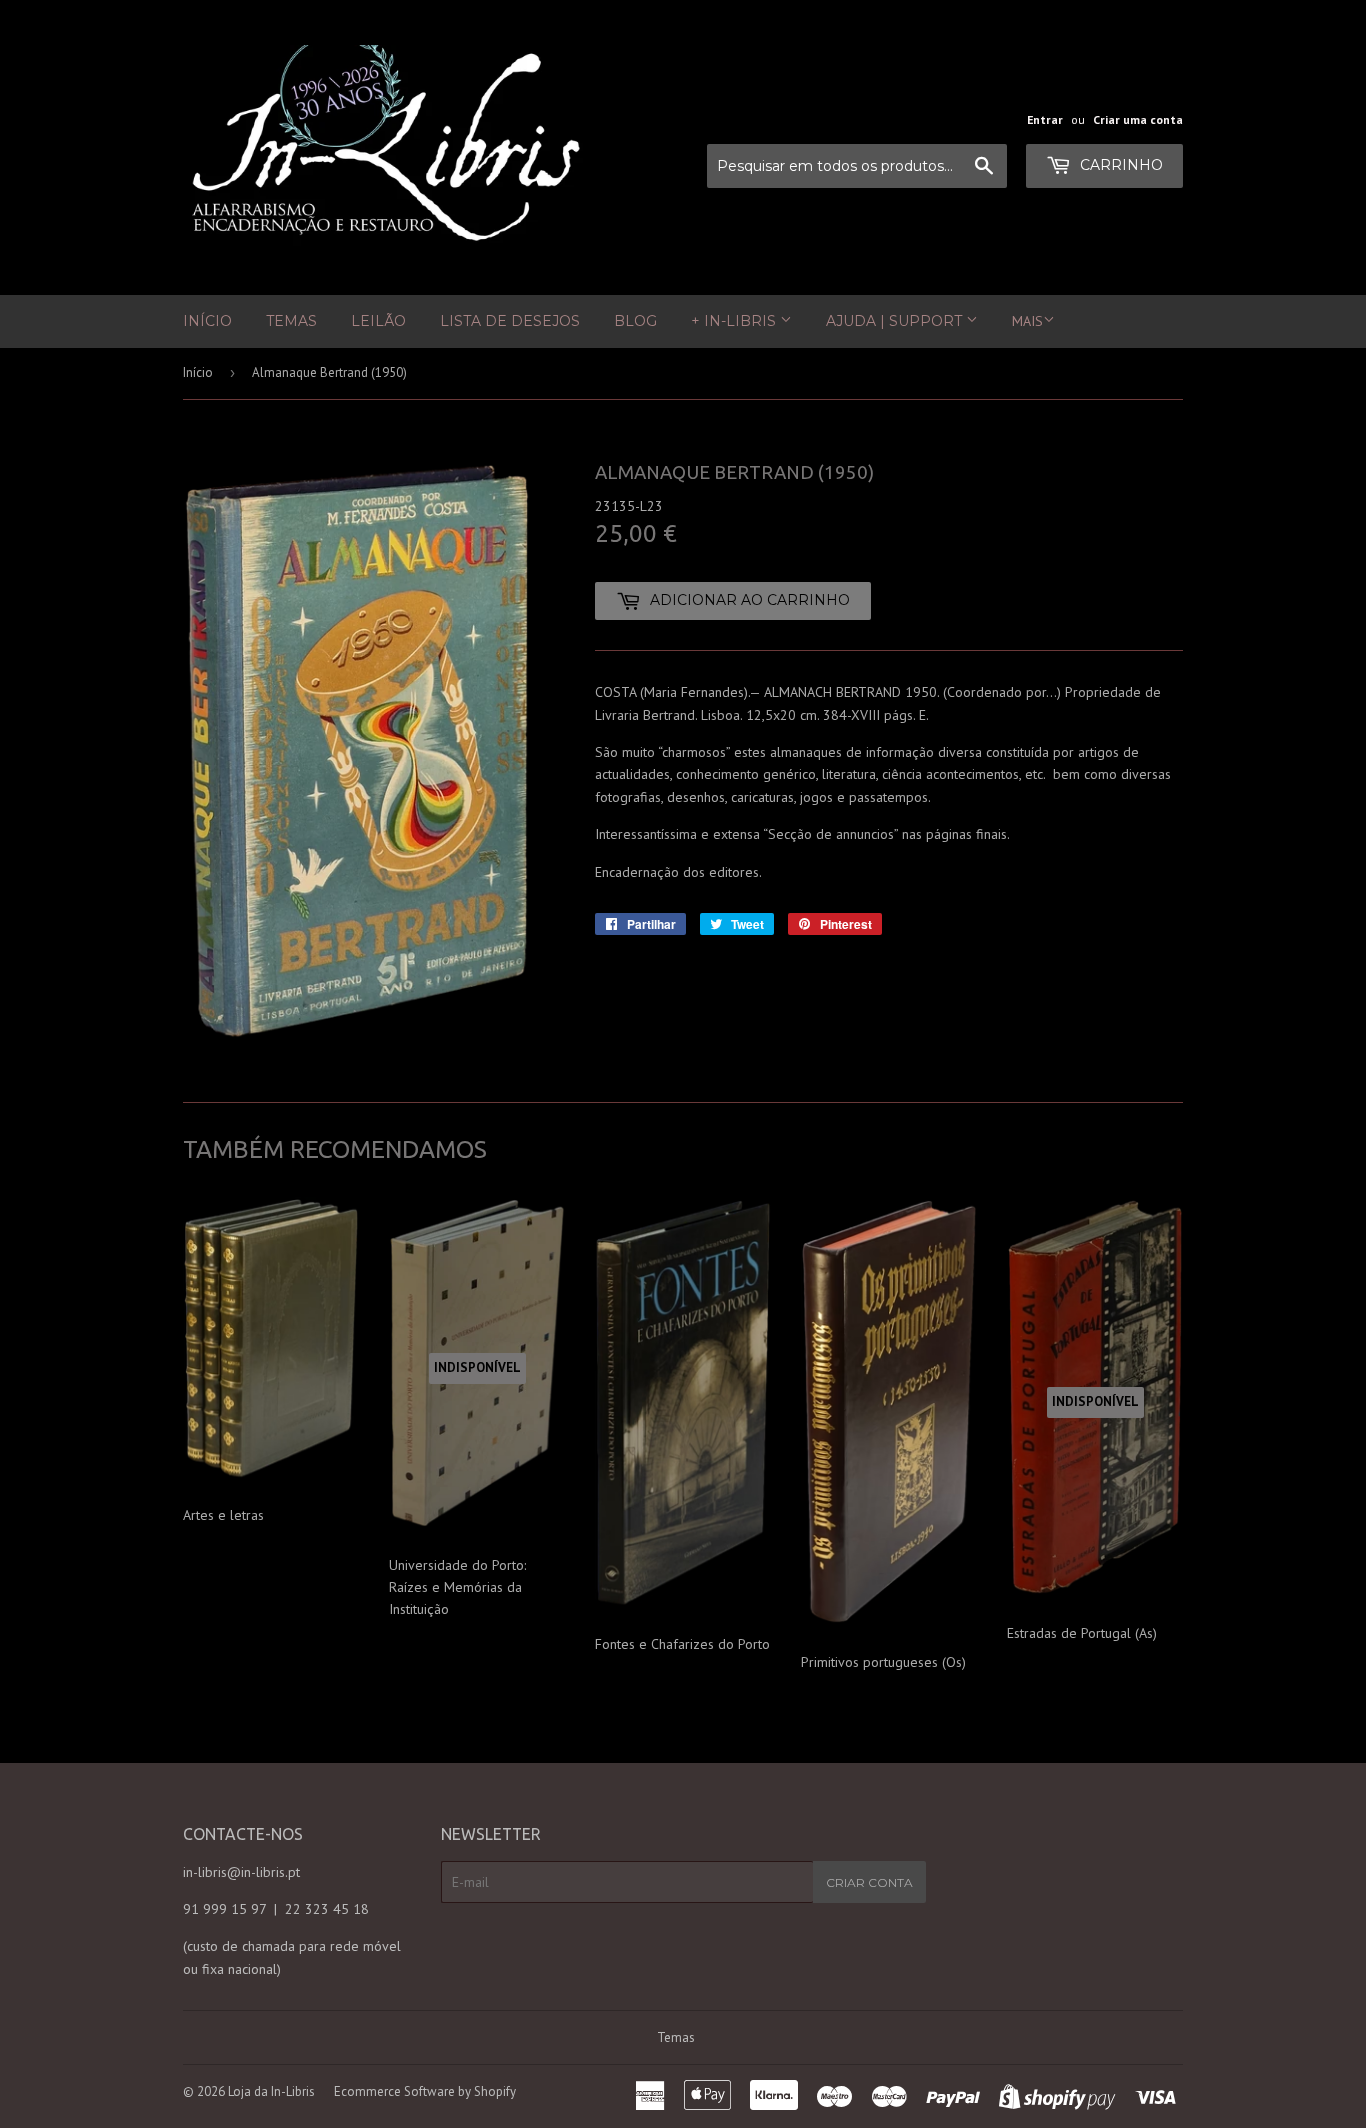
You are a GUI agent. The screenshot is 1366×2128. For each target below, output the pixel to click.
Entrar (1045, 119)
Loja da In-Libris (271, 2091)
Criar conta (869, 1882)
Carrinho (1119, 165)
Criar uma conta (1138, 119)
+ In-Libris (735, 321)
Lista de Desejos (510, 321)
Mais (1027, 321)
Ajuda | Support (896, 321)
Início (207, 321)
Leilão (378, 321)
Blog (635, 321)
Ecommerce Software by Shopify (425, 2091)
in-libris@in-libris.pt (241, 1872)
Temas (291, 321)
